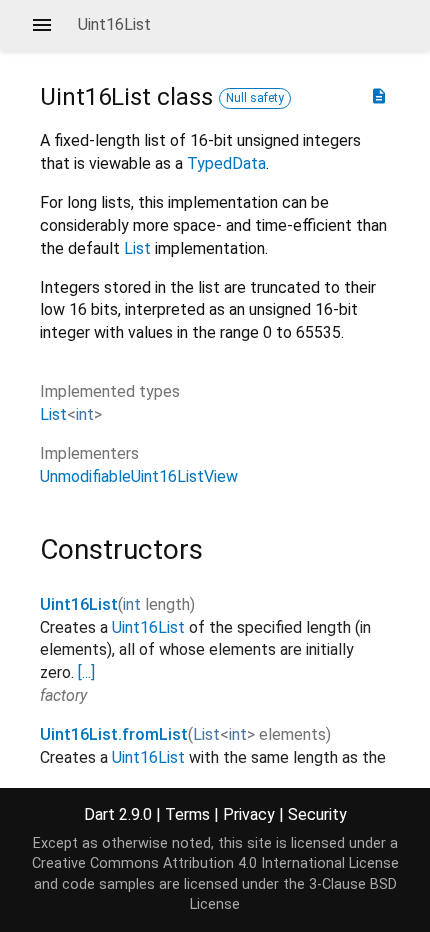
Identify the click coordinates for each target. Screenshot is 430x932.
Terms (187, 814)
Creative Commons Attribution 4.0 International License (215, 863)
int (85, 414)
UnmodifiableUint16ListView (139, 476)
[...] (86, 672)
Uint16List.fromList (114, 734)
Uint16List (79, 604)
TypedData (226, 163)
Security (317, 814)
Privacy (249, 814)
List (137, 248)
